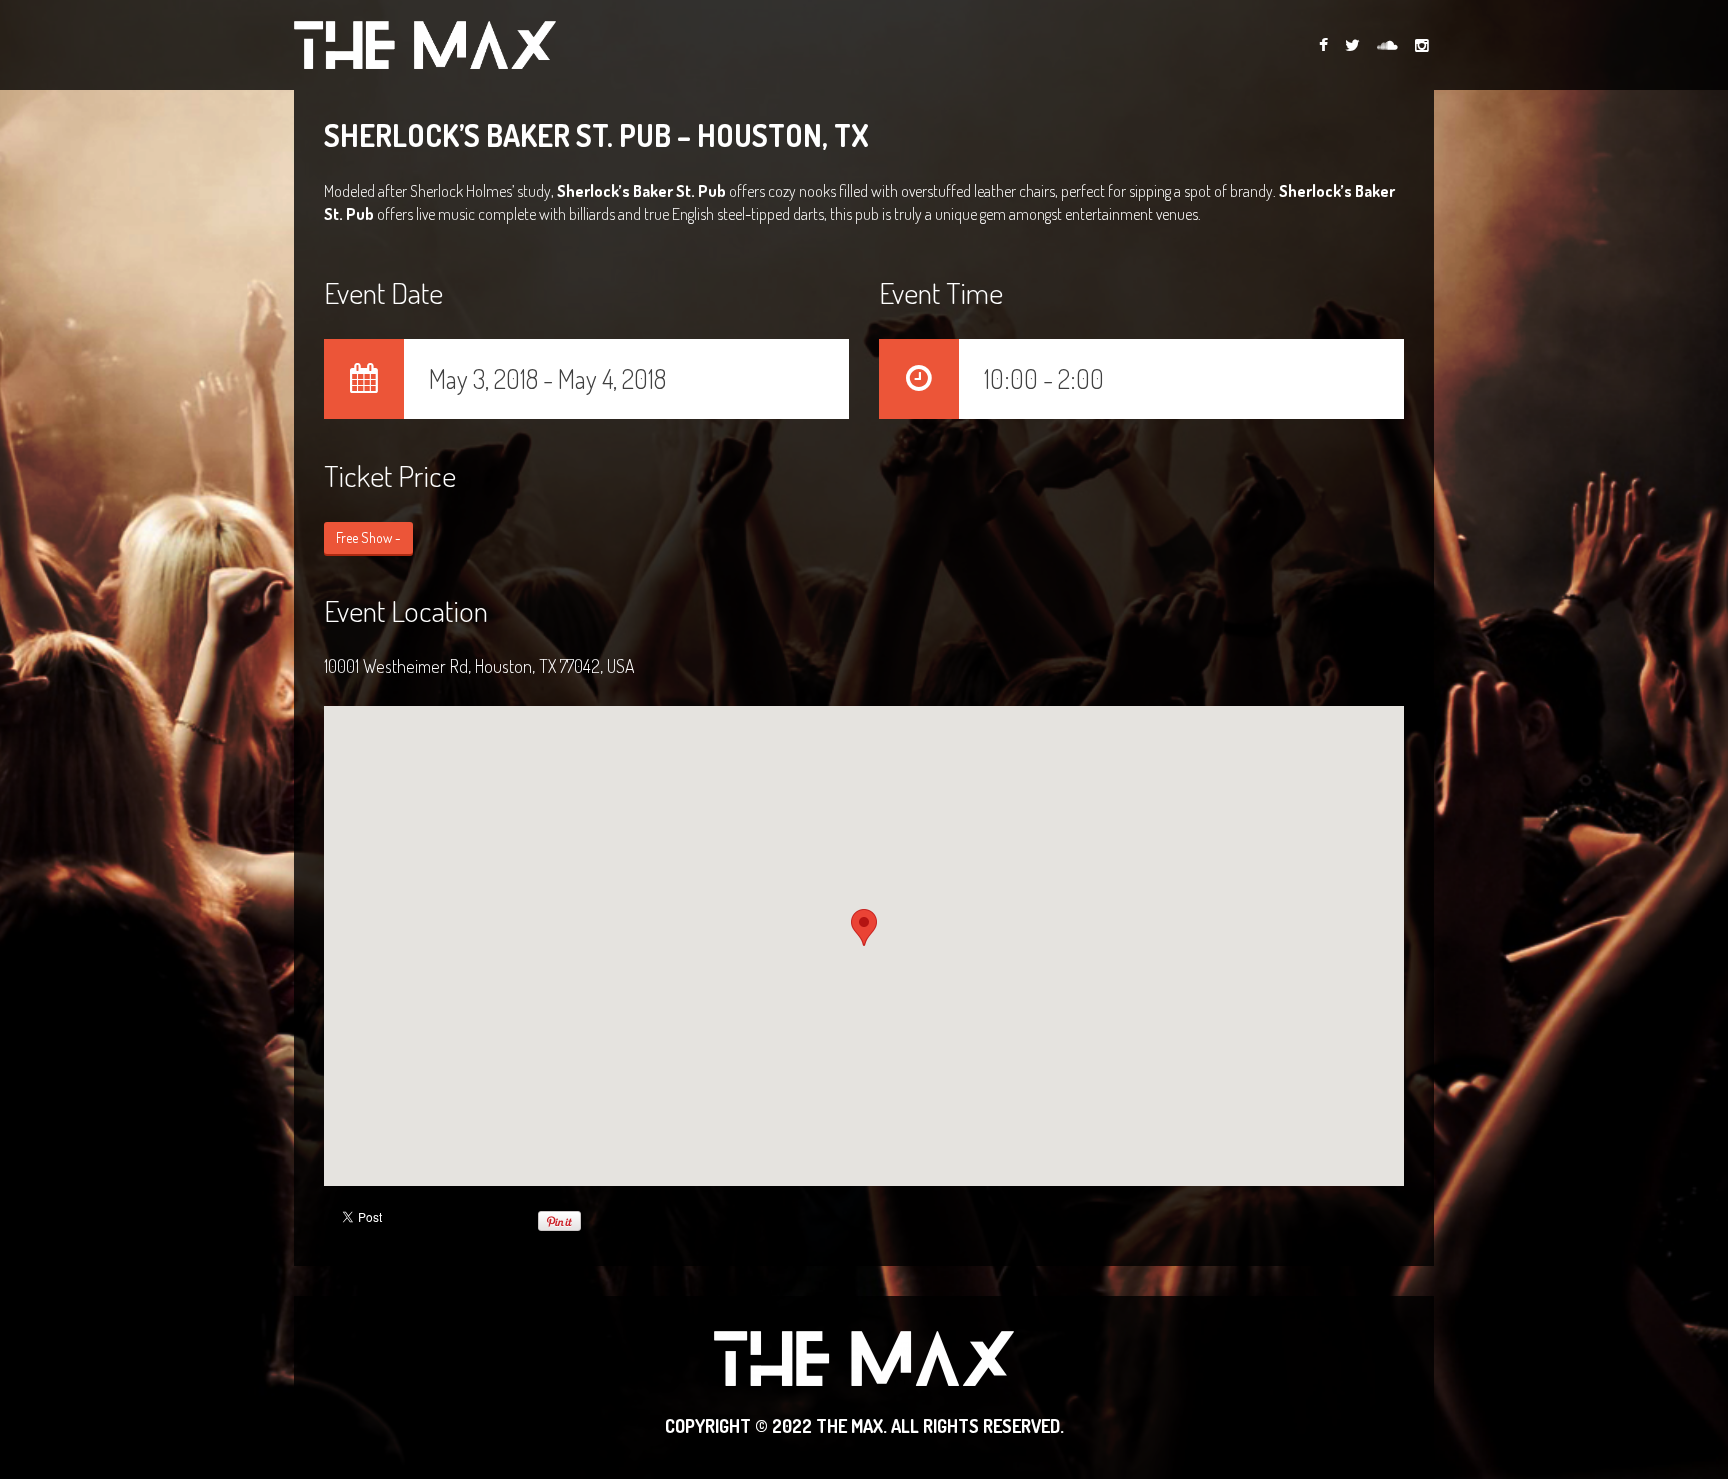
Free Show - (368, 537)
